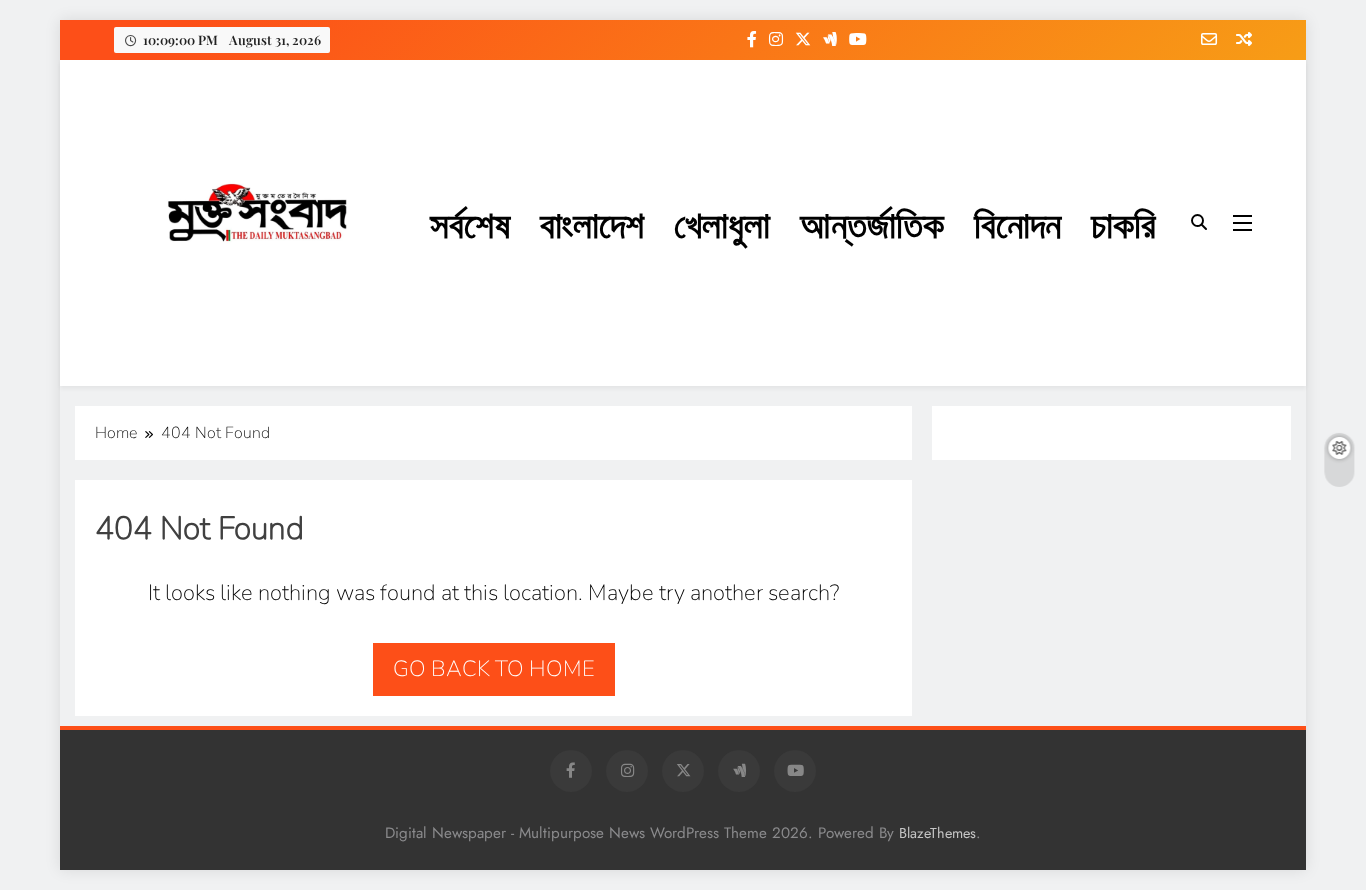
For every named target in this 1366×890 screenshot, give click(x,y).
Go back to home (494, 669)
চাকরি (1123, 222)
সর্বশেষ (470, 222)
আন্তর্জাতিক (872, 222)
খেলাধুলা (722, 222)
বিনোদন (1017, 222)
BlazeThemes (937, 833)
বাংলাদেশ (592, 222)
